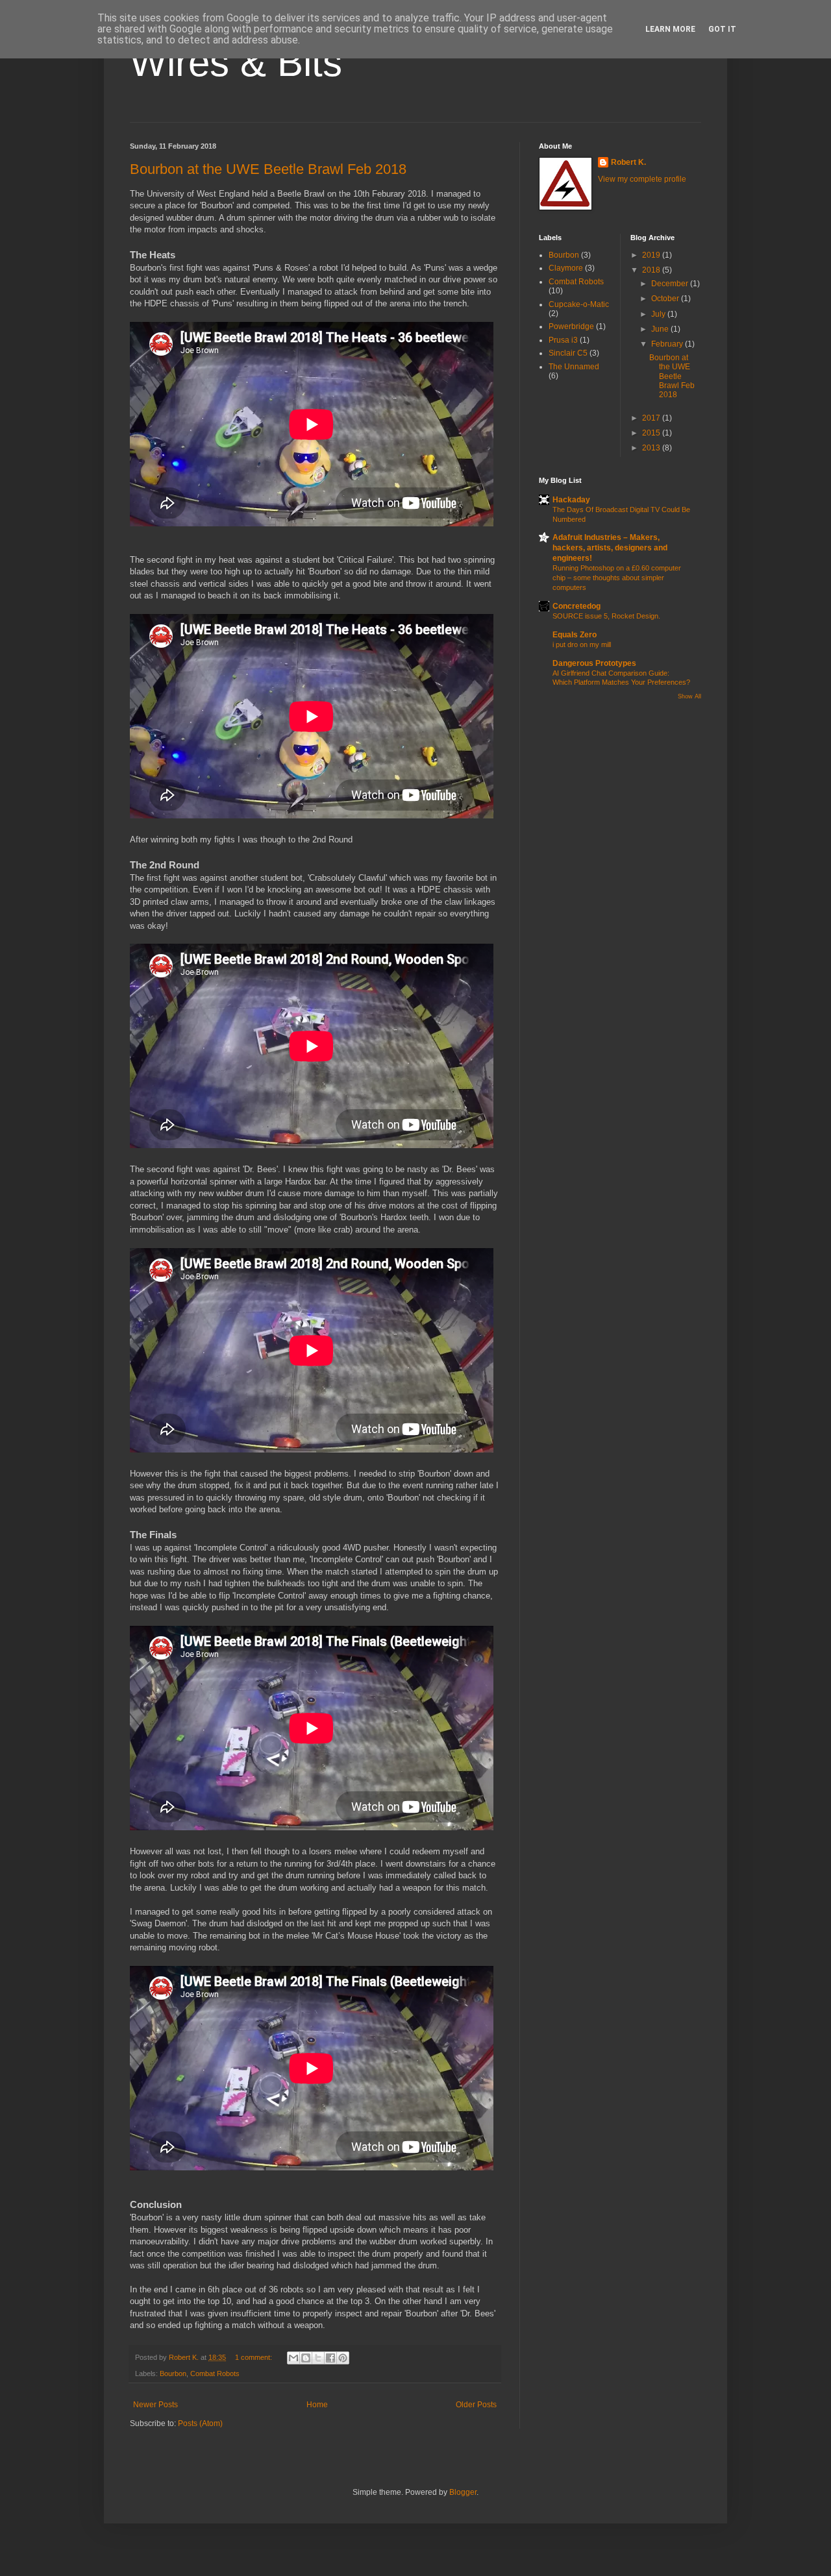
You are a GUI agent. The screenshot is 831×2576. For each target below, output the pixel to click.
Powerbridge (571, 326)
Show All (689, 696)
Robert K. (628, 162)
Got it (722, 29)
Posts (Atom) (200, 2423)
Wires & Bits (236, 63)
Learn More (670, 29)
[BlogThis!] (306, 2358)
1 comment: (254, 2357)
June (661, 329)
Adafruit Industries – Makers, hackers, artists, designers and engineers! (610, 548)
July (659, 314)
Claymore (566, 268)
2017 (652, 418)
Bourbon (173, 2374)
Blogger (463, 2492)
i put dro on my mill (582, 644)
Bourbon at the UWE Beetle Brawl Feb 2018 (268, 169)
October (666, 299)
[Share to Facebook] (330, 2358)
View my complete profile (642, 179)
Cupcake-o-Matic (579, 304)
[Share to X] (318, 2358)
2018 (652, 270)
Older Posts (476, 2405)
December (671, 284)
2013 (652, 448)
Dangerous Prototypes (594, 663)
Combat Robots (215, 2374)
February (668, 344)
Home (317, 2405)
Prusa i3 (563, 340)
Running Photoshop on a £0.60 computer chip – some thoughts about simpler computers (617, 578)
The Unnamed (574, 367)
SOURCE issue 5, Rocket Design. (606, 616)
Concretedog (577, 606)
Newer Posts (155, 2405)
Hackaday (571, 500)
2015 (652, 433)
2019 (652, 255)
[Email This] (293, 2358)
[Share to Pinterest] (343, 2358)
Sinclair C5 (568, 353)
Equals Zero (575, 635)
